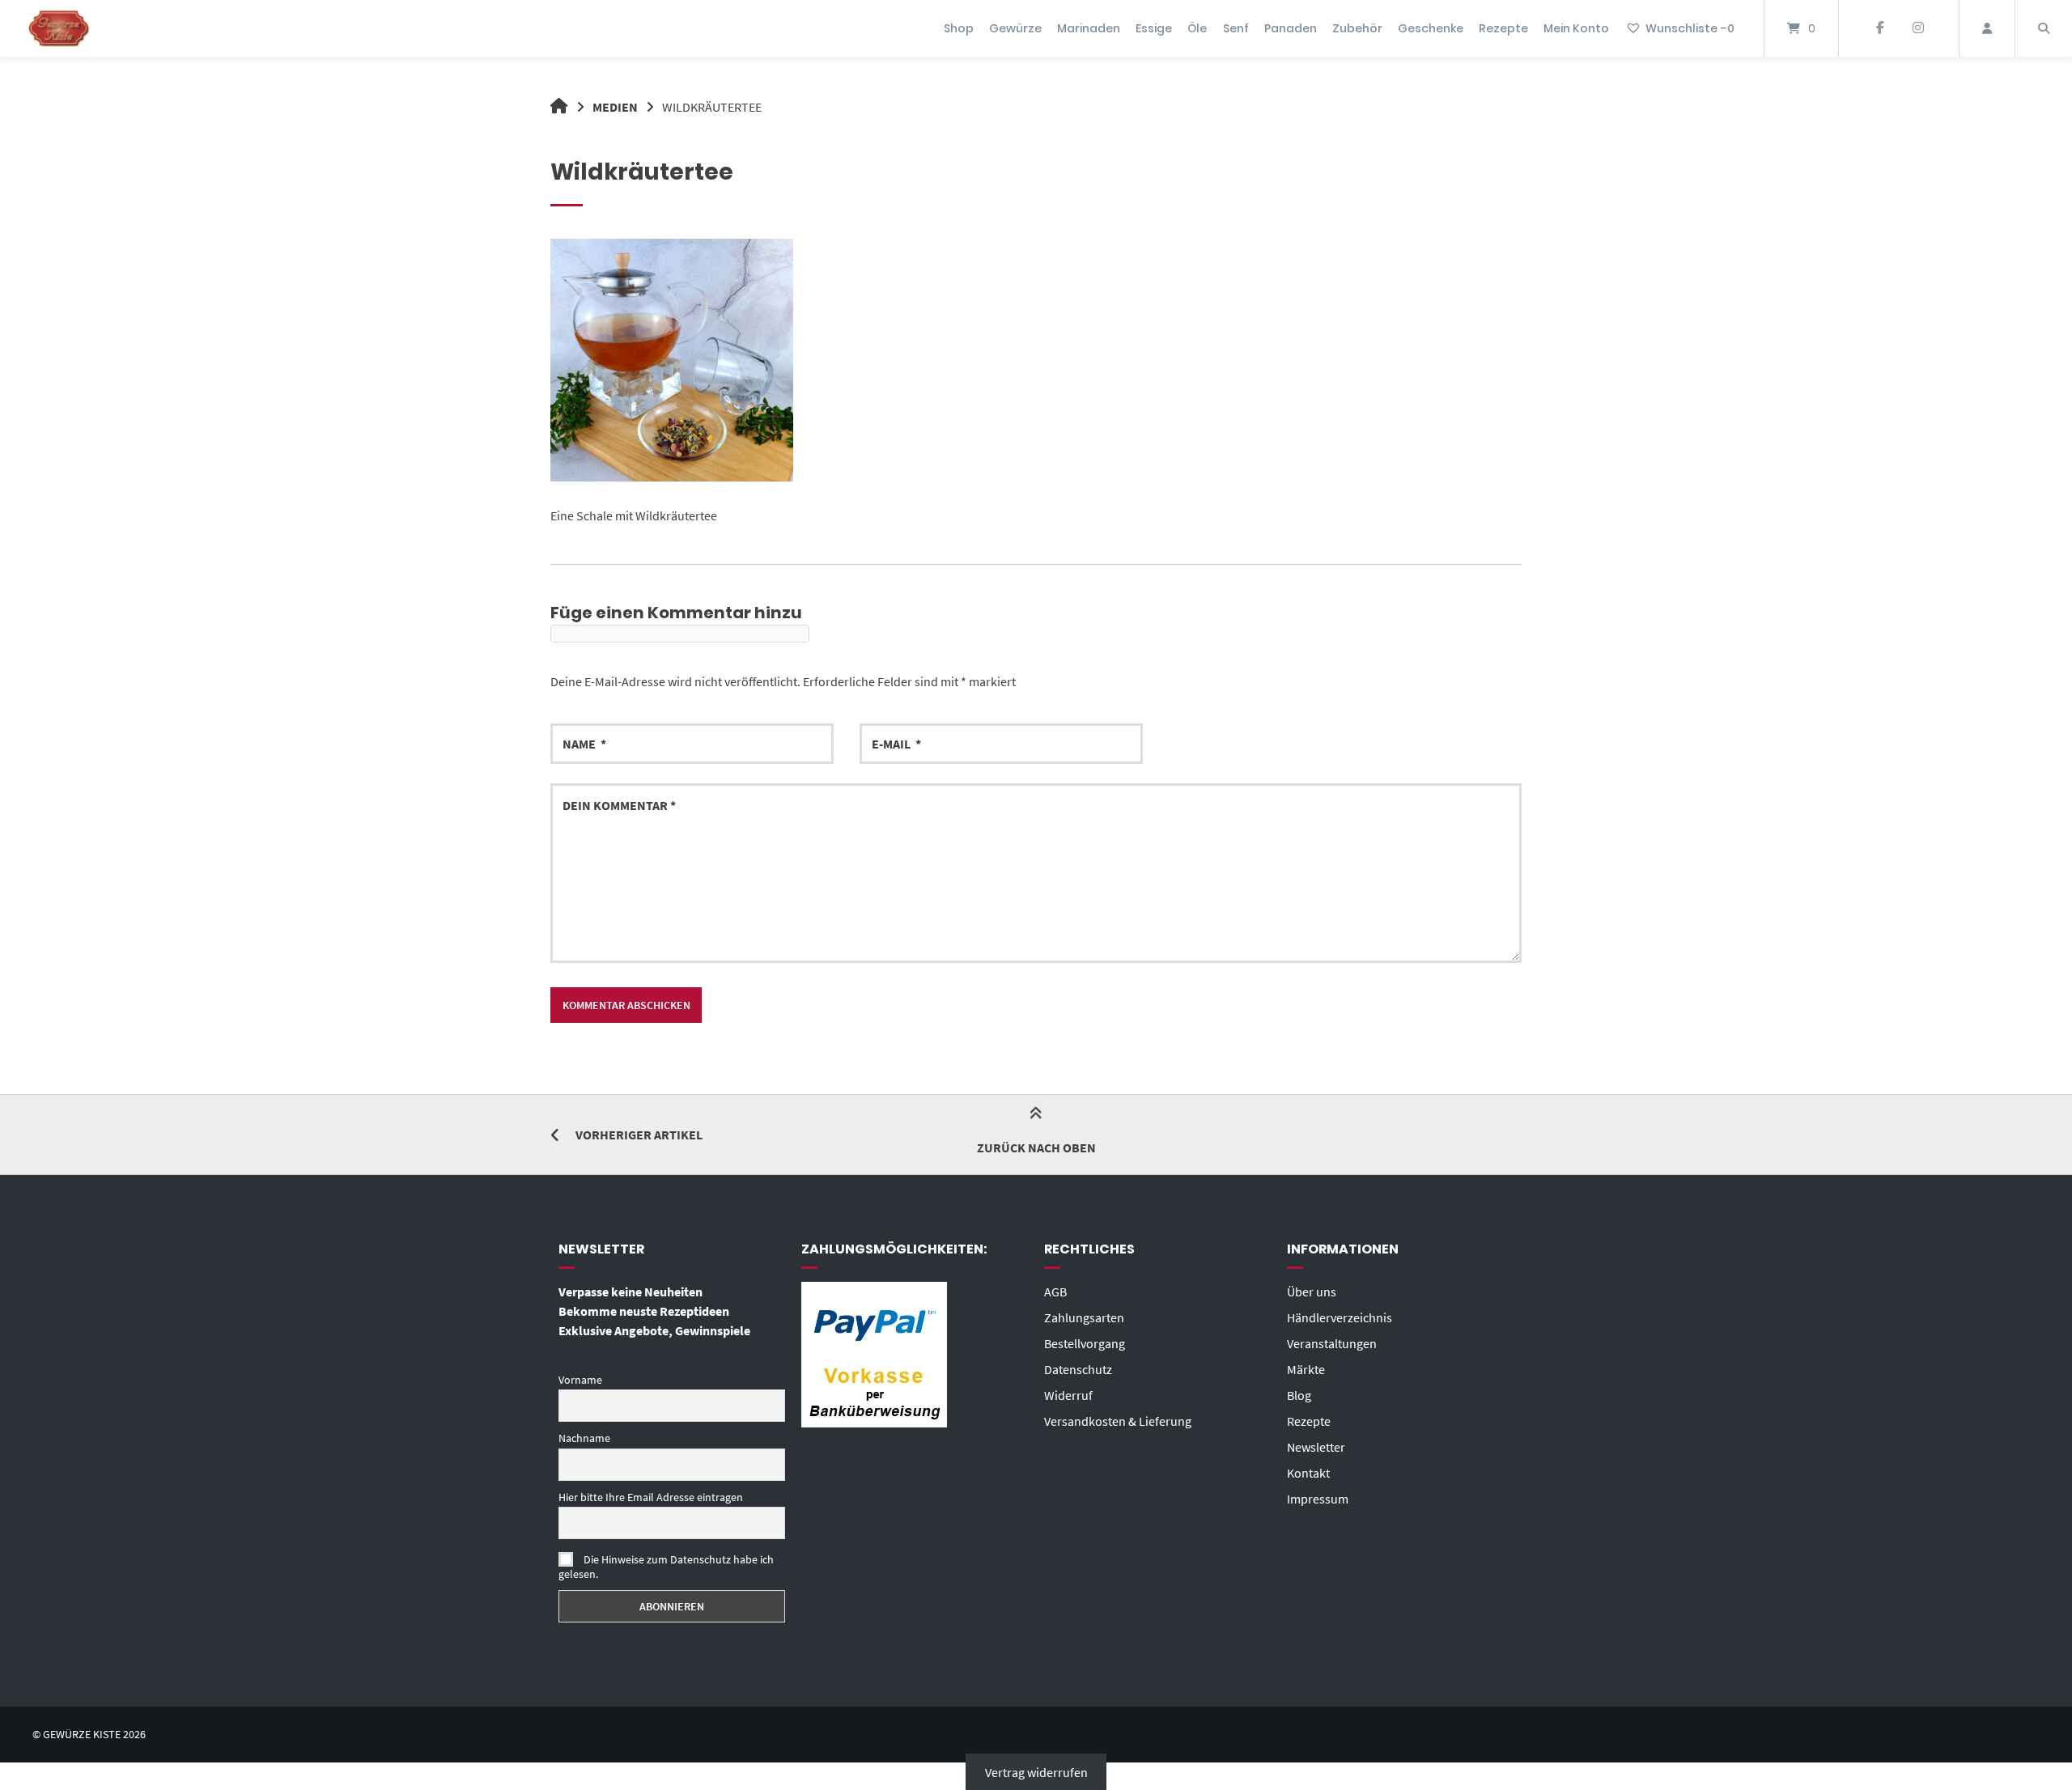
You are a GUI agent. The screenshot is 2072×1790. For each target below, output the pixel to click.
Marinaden (1089, 28)
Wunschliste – (1690, 28)
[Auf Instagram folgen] (1918, 28)
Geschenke (1431, 28)
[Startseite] (59, 28)
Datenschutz (1078, 1369)
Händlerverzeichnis (1340, 1317)
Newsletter (1316, 1447)
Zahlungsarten (1084, 1317)
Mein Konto (1576, 28)
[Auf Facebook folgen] (1880, 28)
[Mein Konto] (1987, 28)
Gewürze (1015, 28)
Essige (1154, 28)
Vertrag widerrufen (1036, 1772)
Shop (959, 28)
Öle (1197, 28)
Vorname (580, 1380)
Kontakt (1308, 1473)
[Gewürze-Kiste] (559, 107)
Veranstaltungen (1332, 1343)
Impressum (1318, 1499)
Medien (615, 107)
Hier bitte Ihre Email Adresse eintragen (651, 1497)
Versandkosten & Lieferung (1118, 1421)
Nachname (584, 1438)
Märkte (1306, 1369)
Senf (1236, 28)
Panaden (1291, 28)
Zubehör (1357, 28)
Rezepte (1503, 28)
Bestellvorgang (1085, 1343)
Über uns (1312, 1292)
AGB (1055, 1292)
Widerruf (1068, 1395)
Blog (1299, 1395)
